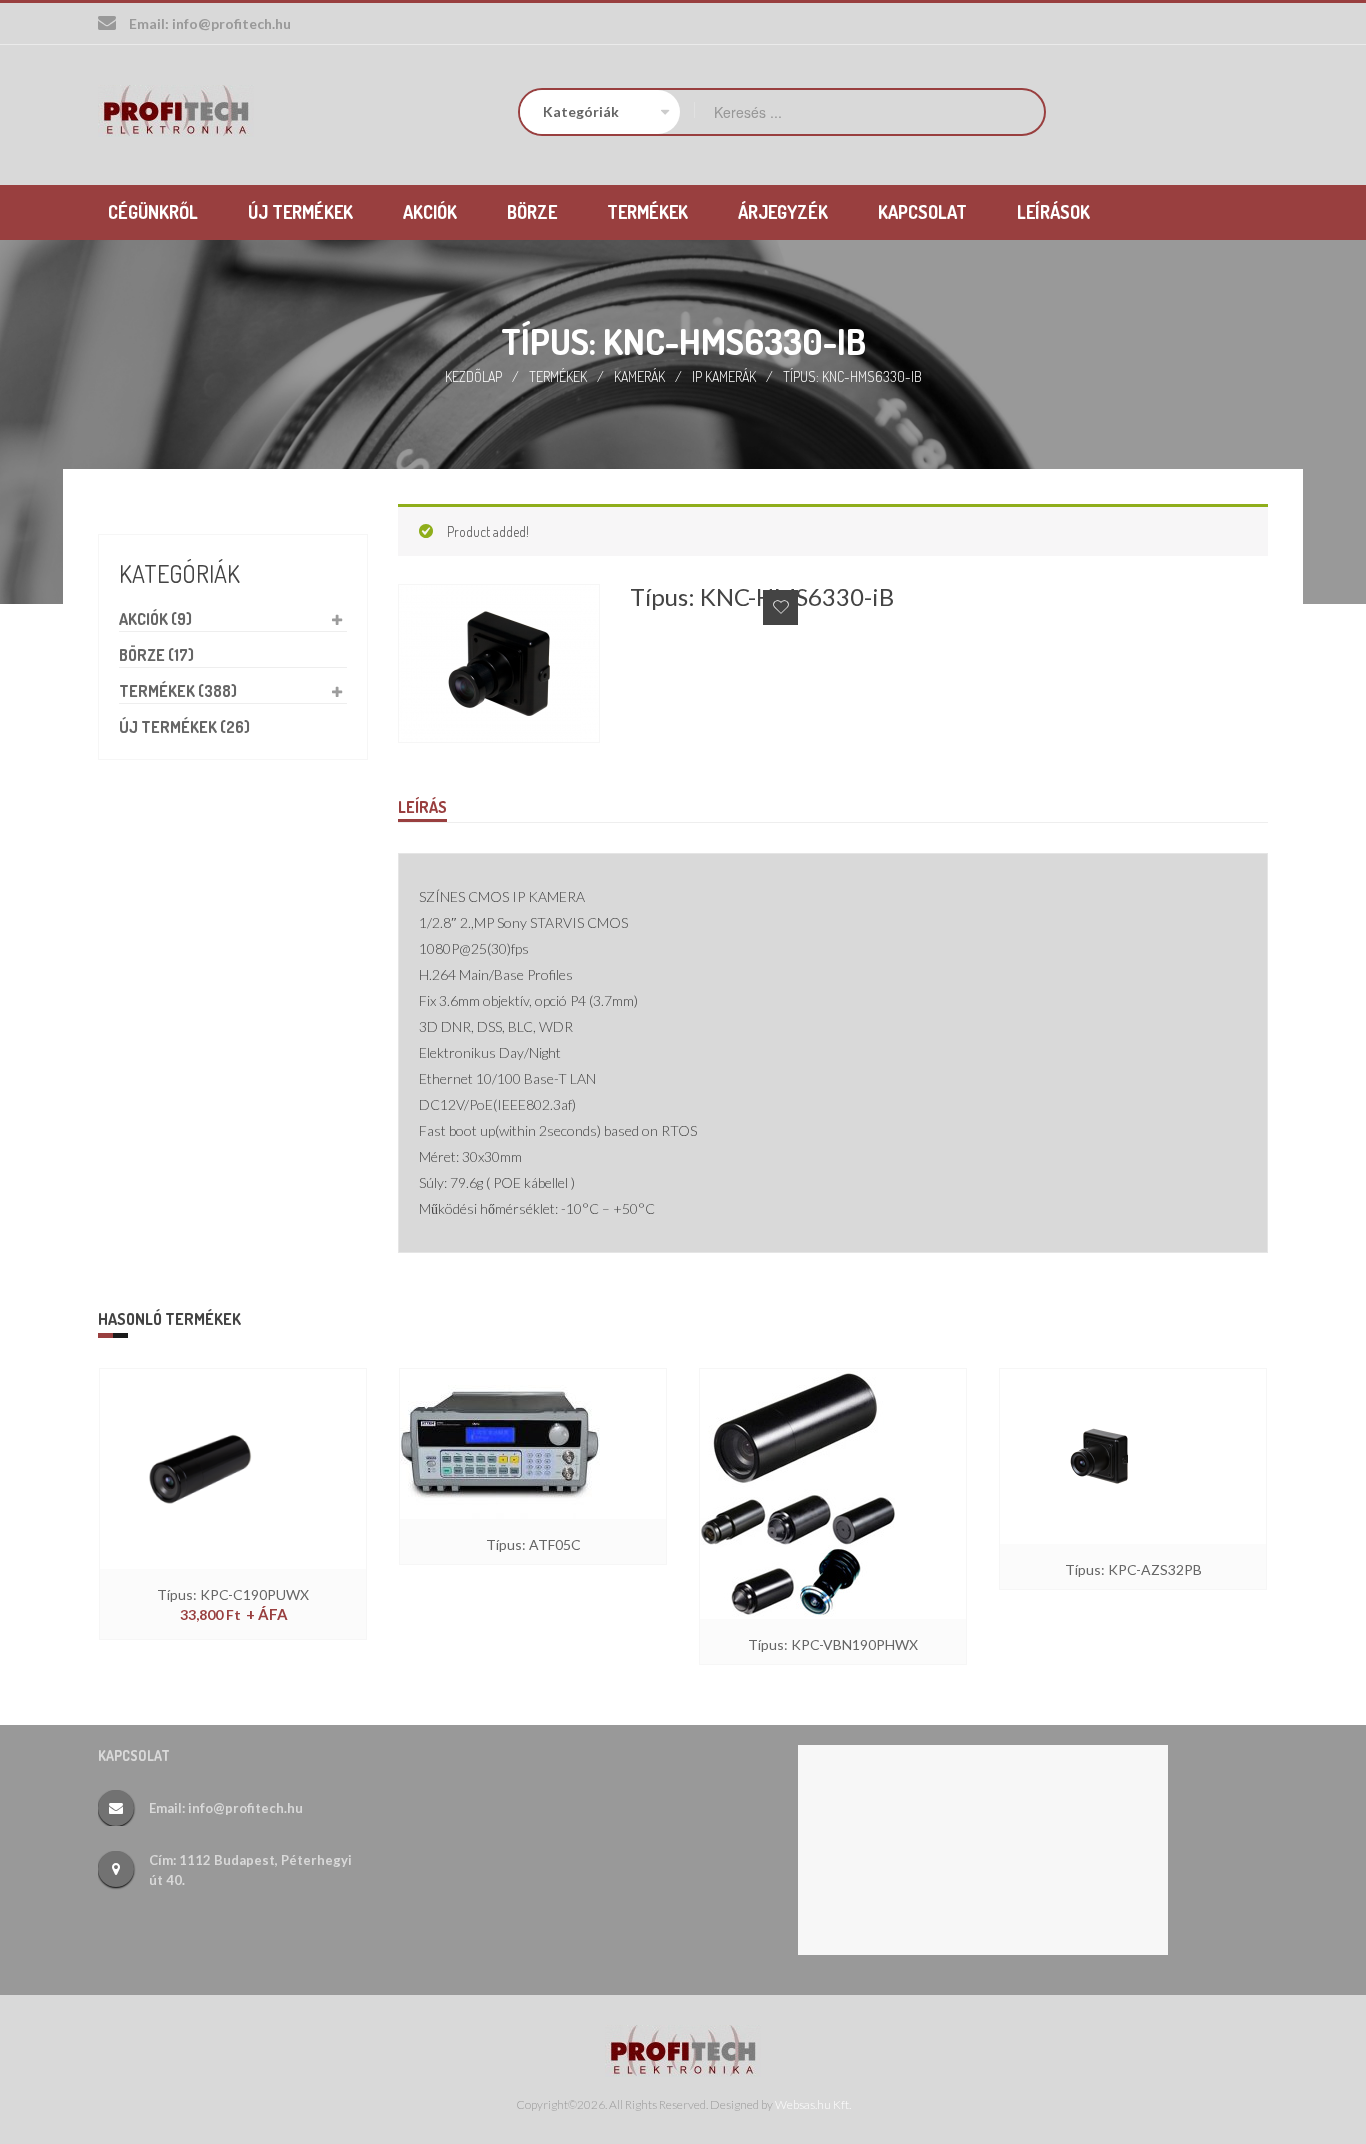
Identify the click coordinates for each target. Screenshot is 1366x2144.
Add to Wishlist (780, 607)
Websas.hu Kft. (813, 2104)
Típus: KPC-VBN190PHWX (833, 1644)
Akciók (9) (155, 619)
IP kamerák (724, 376)
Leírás (422, 807)
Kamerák (639, 376)
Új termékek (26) (184, 727)
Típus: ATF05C (533, 1544)
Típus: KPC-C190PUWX (233, 1594)
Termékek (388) (178, 691)
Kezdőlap (473, 376)
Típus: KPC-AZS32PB (1133, 1569)
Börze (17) (156, 655)
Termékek (558, 376)
